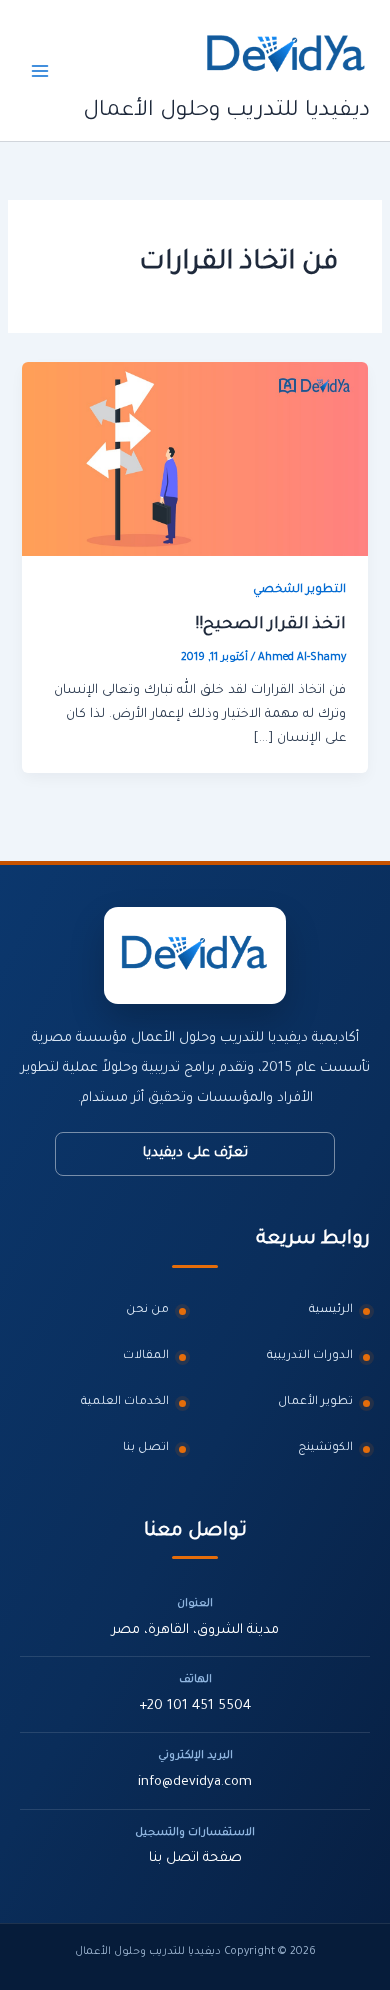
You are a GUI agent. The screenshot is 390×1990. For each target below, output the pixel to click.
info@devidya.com (195, 1782)
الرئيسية (331, 1310)
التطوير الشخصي (299, 590)
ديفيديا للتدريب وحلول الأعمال (226, 111)
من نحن (147, 1310)
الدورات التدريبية (310, 1356)
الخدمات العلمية (125, 1402)
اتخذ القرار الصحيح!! (270, 625)
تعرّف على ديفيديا (195, 1153)
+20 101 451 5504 (195, 1706)
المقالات (146, 1356)
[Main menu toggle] (40, 70)
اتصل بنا (146, 1448)
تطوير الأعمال (315, 1402)
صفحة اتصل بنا (195, 1858)
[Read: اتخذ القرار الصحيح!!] (194, 460)
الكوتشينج (325, 1448)
